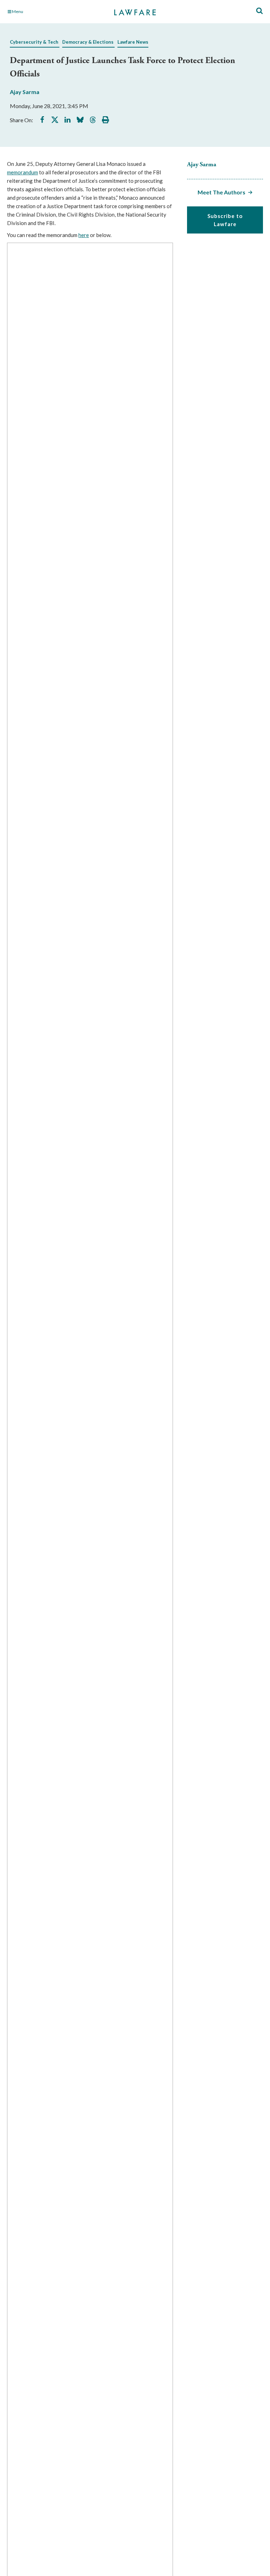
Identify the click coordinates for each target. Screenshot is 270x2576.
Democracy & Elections (88, 42)
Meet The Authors (221, 192)
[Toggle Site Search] (259, 11)
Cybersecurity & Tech (34, 42)
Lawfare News (133, 42)
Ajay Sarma (25, 92)
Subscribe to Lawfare (225, 220)
